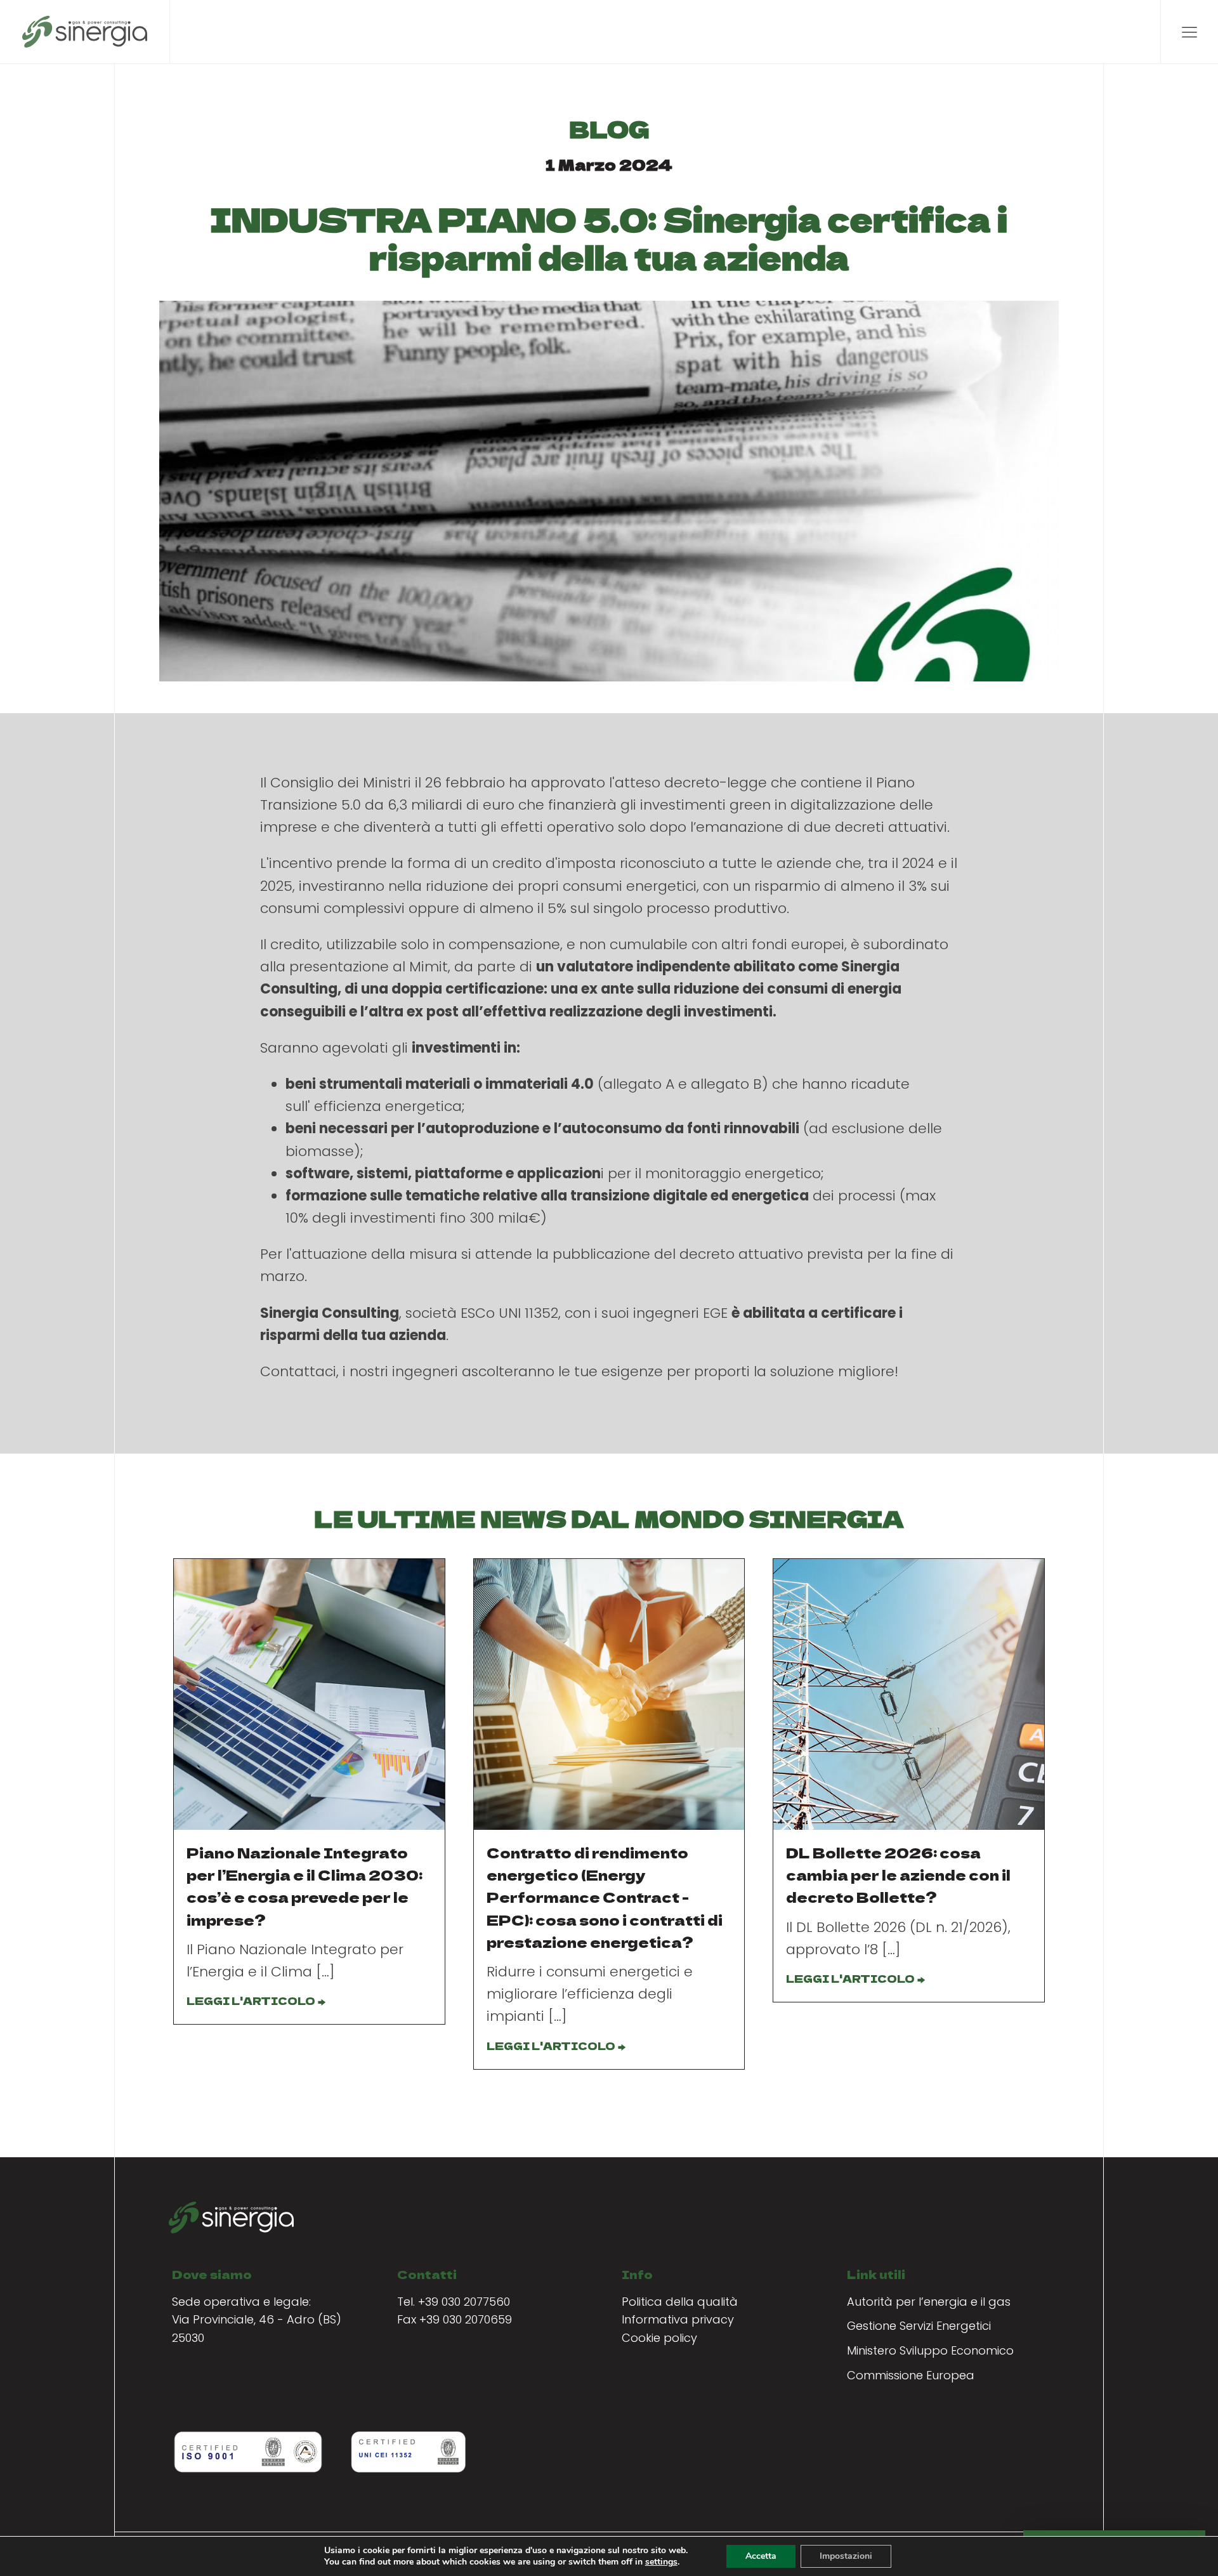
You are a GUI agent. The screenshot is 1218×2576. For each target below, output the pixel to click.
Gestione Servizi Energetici (919, 2326)
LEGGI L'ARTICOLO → (256, 2001)
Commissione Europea (911, 2375)
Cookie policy (659, 2338)
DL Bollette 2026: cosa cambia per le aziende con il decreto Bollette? (898, 1874)
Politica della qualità (680, 2302)
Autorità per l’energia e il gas (929, 2302)
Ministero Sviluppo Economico (930, 2350)
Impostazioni (846, 2556)
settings (661, 2562)
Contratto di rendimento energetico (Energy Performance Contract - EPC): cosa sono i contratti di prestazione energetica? (605, 1897)
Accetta (761, 2556)
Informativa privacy (678, 2319)
